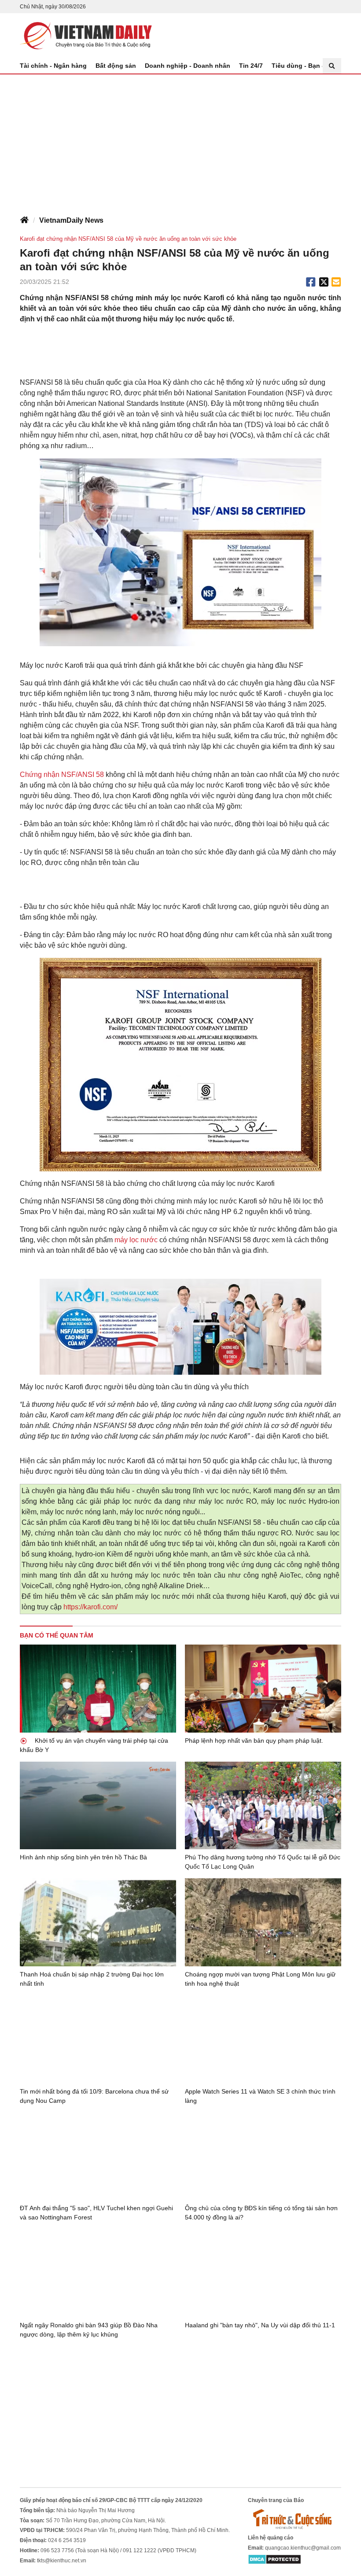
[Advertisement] (180, 140)
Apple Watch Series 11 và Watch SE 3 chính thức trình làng (260, 2096)
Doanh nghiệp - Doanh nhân (188, 66)
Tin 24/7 (251, 66)
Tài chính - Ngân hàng (53, 66)
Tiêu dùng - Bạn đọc (302, 66)
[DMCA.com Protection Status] (274, 2559)
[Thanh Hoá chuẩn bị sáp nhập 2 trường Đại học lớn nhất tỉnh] (98, 1922)
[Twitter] (324, 282)
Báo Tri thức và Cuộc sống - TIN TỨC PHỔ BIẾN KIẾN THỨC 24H (86, 36)
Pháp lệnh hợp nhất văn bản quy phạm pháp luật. (254, 1741)
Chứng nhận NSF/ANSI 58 (62, 775)
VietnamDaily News (71, 220)
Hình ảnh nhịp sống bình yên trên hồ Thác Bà (83, 1857)
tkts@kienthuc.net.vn (62, 2561)
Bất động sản (116, 66)
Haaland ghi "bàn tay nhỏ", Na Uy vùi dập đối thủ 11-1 (260, 2325)
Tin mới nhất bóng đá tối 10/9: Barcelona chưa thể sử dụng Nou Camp (94, 2096)
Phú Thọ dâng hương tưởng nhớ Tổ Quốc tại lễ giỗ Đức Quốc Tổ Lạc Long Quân (263, 1862)
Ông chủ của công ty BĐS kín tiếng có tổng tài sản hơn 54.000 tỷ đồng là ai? (261, 2213)
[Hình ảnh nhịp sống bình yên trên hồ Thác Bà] (98, 1806)
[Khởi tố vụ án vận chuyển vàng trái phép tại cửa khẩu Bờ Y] (98, 1689)
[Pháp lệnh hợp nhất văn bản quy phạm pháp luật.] (263, 1689)
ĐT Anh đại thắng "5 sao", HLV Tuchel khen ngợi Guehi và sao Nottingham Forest (96, 2213)
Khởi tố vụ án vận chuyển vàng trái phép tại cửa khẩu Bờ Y (94, 1745)
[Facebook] (311, 282)
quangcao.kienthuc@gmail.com (303, 2548)
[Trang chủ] (24, 221)
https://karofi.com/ (90, 1607)
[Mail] (336, 282)
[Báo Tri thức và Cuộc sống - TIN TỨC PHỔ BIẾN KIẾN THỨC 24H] (295, 2519)
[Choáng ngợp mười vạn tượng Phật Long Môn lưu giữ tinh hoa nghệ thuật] (263, 1922)
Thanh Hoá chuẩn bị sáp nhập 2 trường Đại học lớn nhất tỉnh (92, 1979)
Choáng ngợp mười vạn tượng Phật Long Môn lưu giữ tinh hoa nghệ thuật (260, 1979)
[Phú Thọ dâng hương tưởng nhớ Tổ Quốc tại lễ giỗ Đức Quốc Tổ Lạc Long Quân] (263, 1806)
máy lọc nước (136, 1240)
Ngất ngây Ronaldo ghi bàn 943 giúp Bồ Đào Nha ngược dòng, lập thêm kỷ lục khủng (89, 2330)
